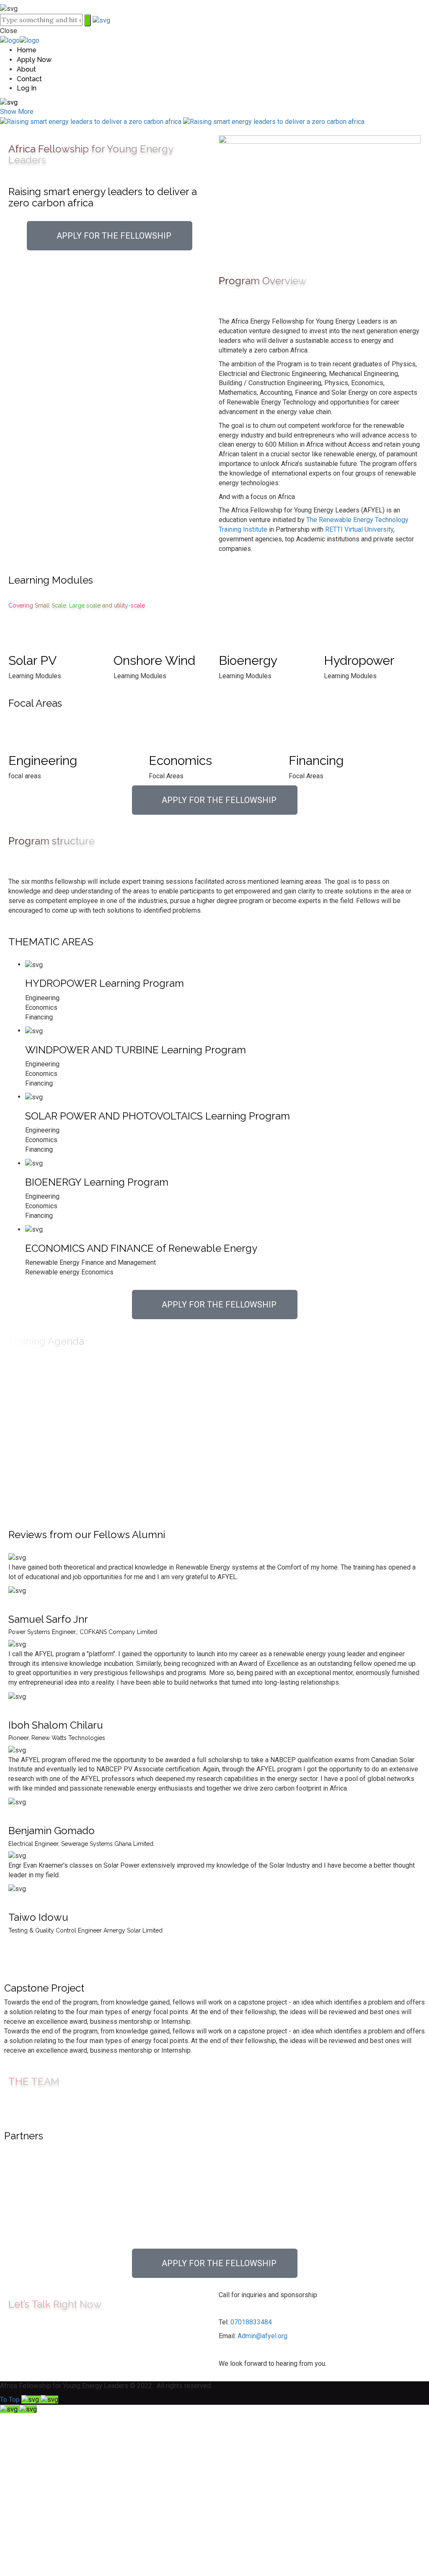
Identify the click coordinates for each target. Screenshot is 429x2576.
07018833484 (251, 2322)
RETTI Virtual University (359, 529)
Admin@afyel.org (262, 2336)
